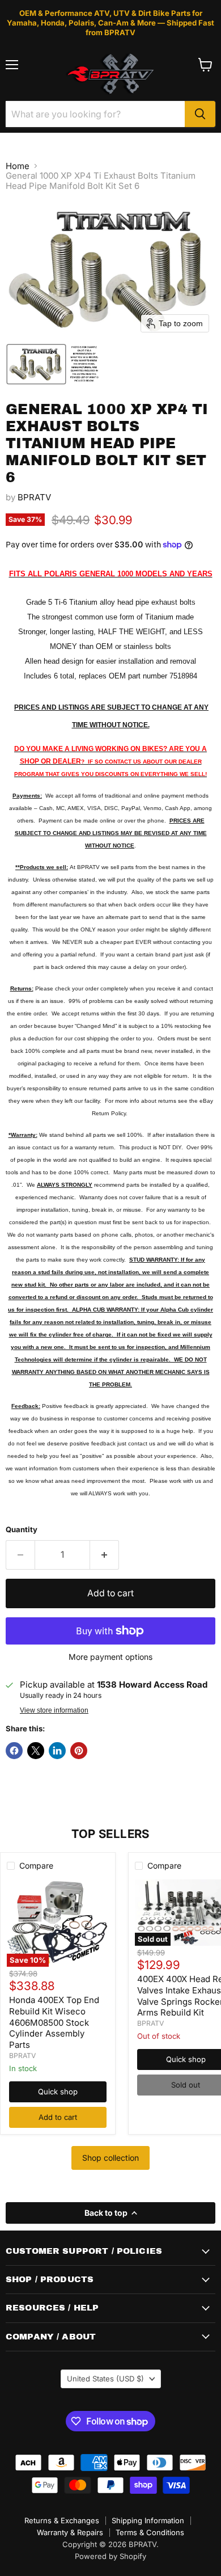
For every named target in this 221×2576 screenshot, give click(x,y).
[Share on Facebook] (14, 1751)
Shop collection (110, 2158)
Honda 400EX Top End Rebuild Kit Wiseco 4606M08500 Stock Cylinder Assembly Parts (54, 2022)
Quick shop (58, 2092)
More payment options (110, 1657)
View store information (54, 1710)
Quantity (22, 1530)
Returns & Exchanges (62, 2520)
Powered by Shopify (110, 2556)
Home (18, 166)
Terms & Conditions (150, 2532)
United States (105, 2379)
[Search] (200, 114)
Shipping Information (148, 2520)
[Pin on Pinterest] (79, 1751)
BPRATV (34, 497)
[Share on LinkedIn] (57, 1751)
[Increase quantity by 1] (105, 1555)
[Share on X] (36, 1751)
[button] (36, 364)
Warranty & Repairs (70, 2532)
